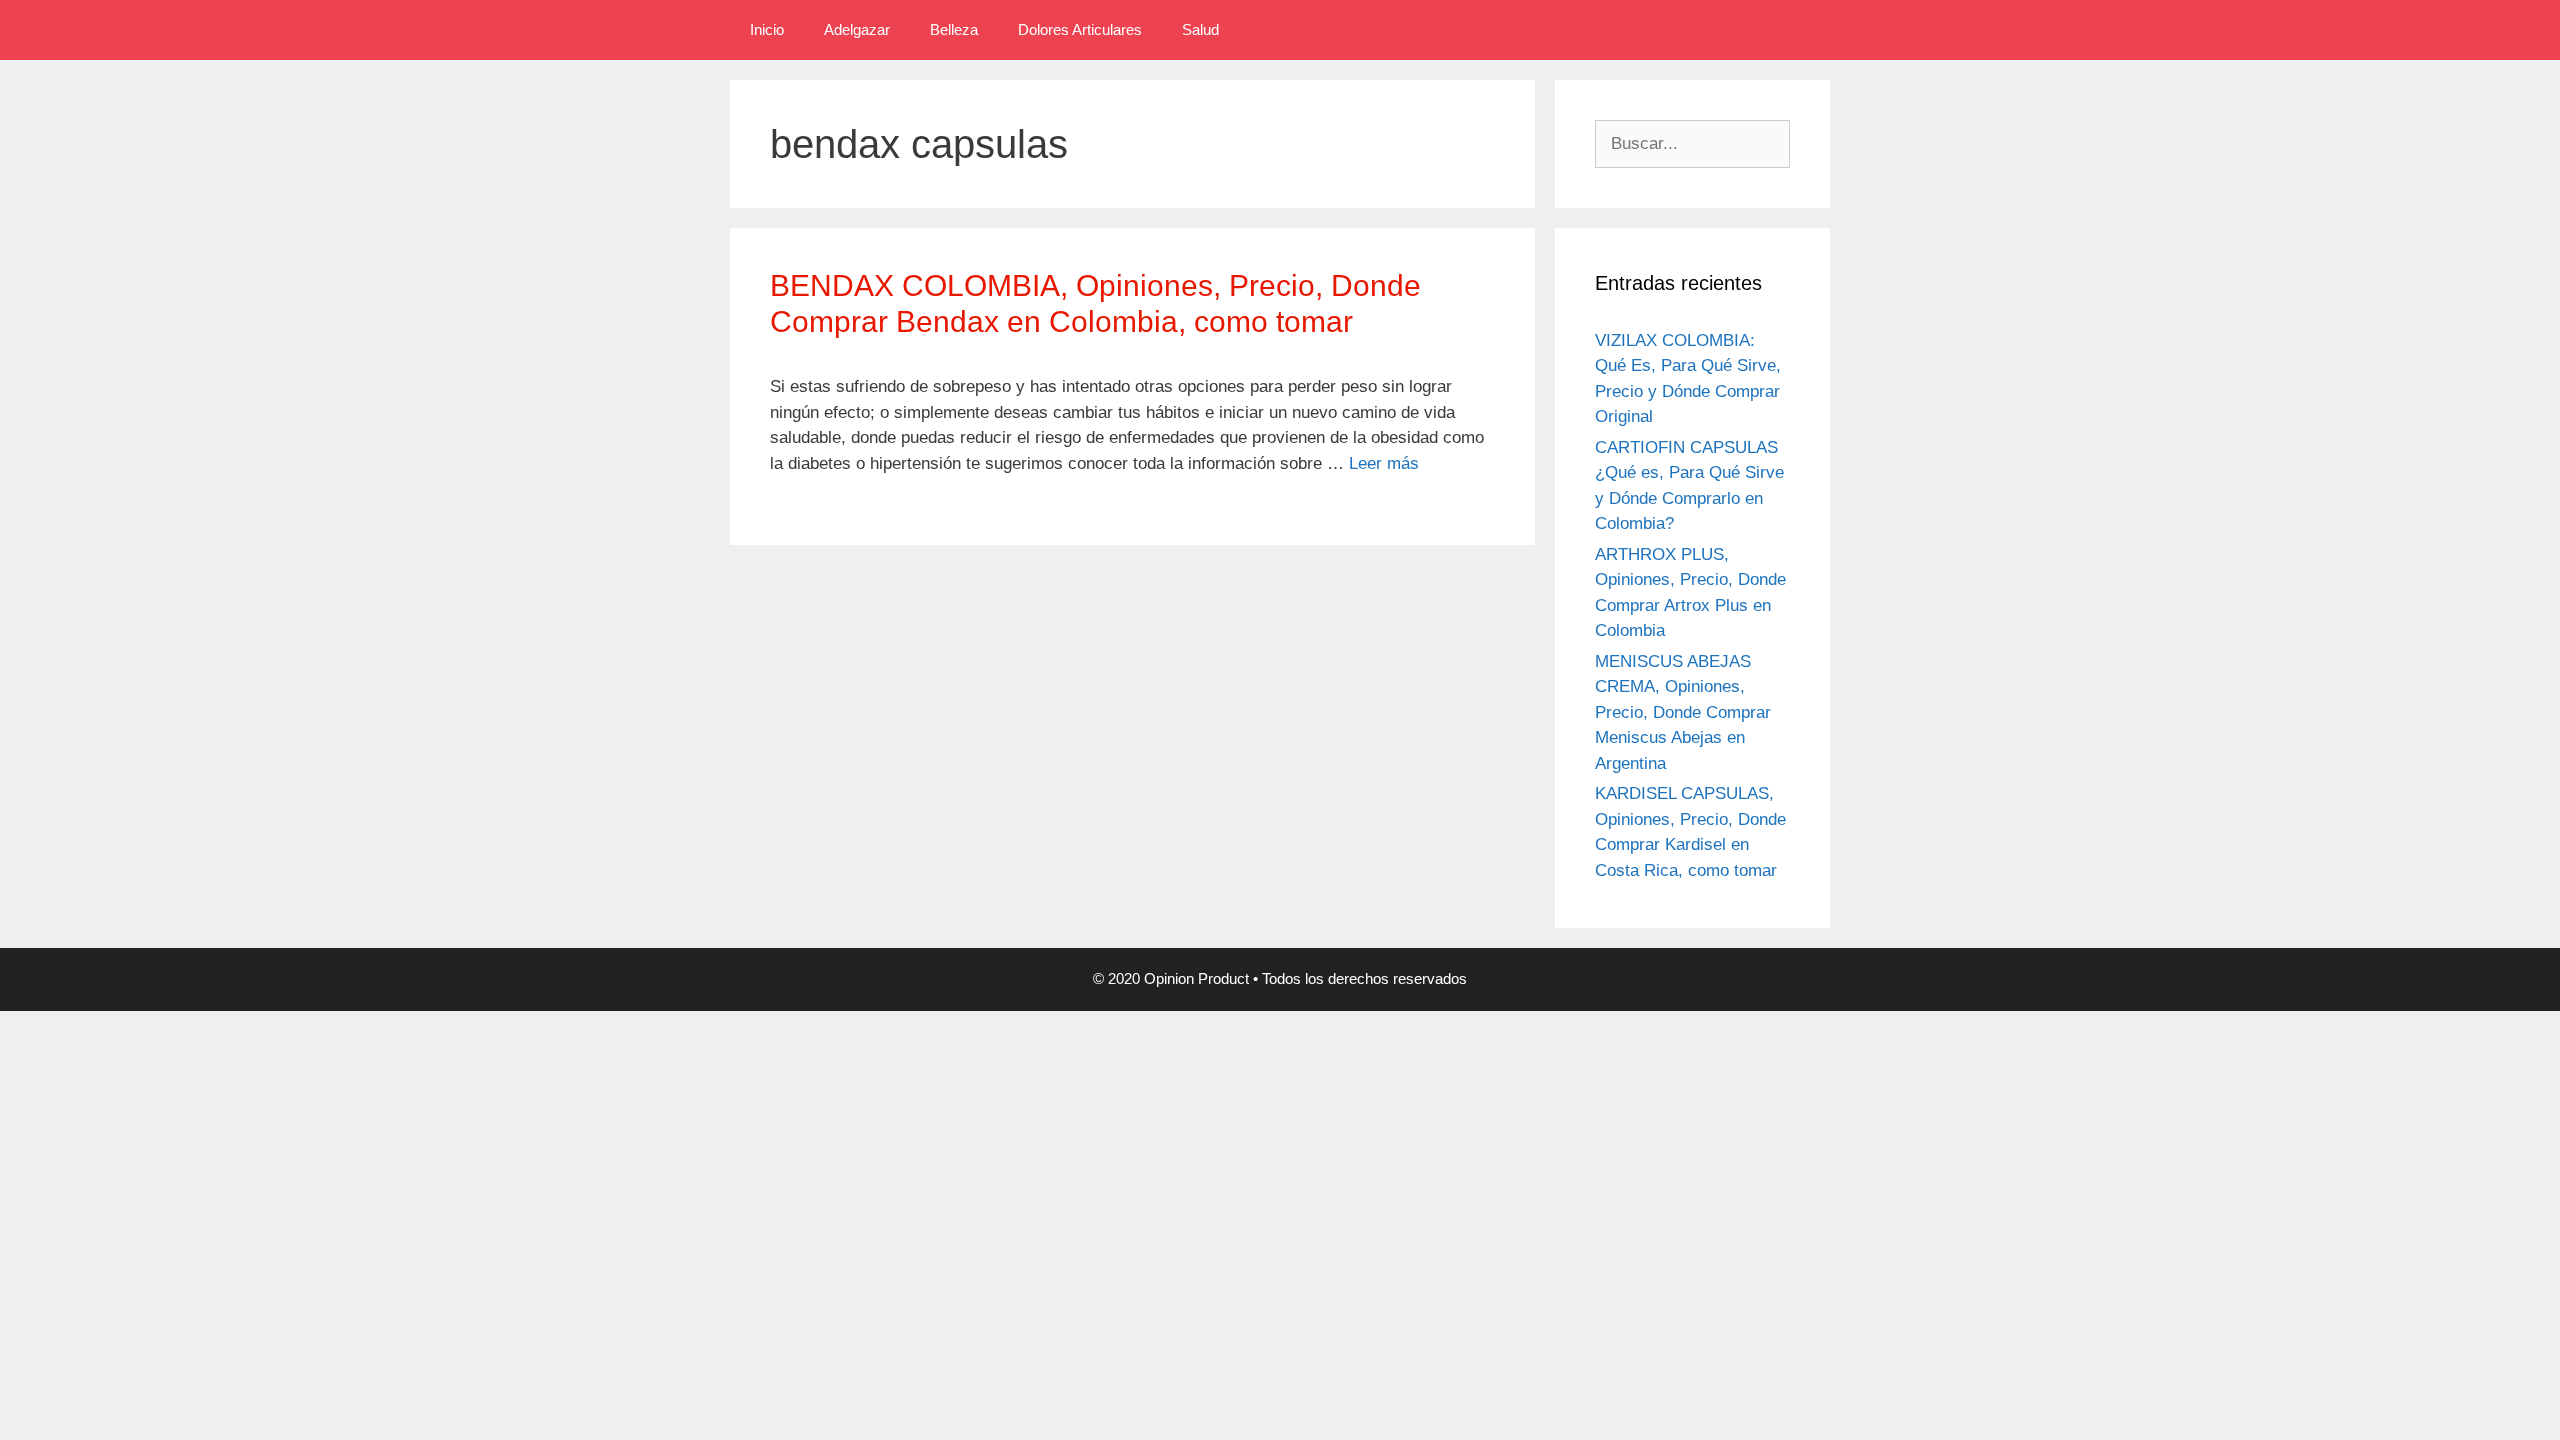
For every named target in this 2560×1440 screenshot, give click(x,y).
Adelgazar (857, 29)
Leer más (1384, 463)
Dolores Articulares (1080, 29)
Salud (1200, 29)
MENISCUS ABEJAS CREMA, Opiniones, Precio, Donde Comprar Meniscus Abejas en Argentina (1683, 712)
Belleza (954, 29)
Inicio (767, 29)
